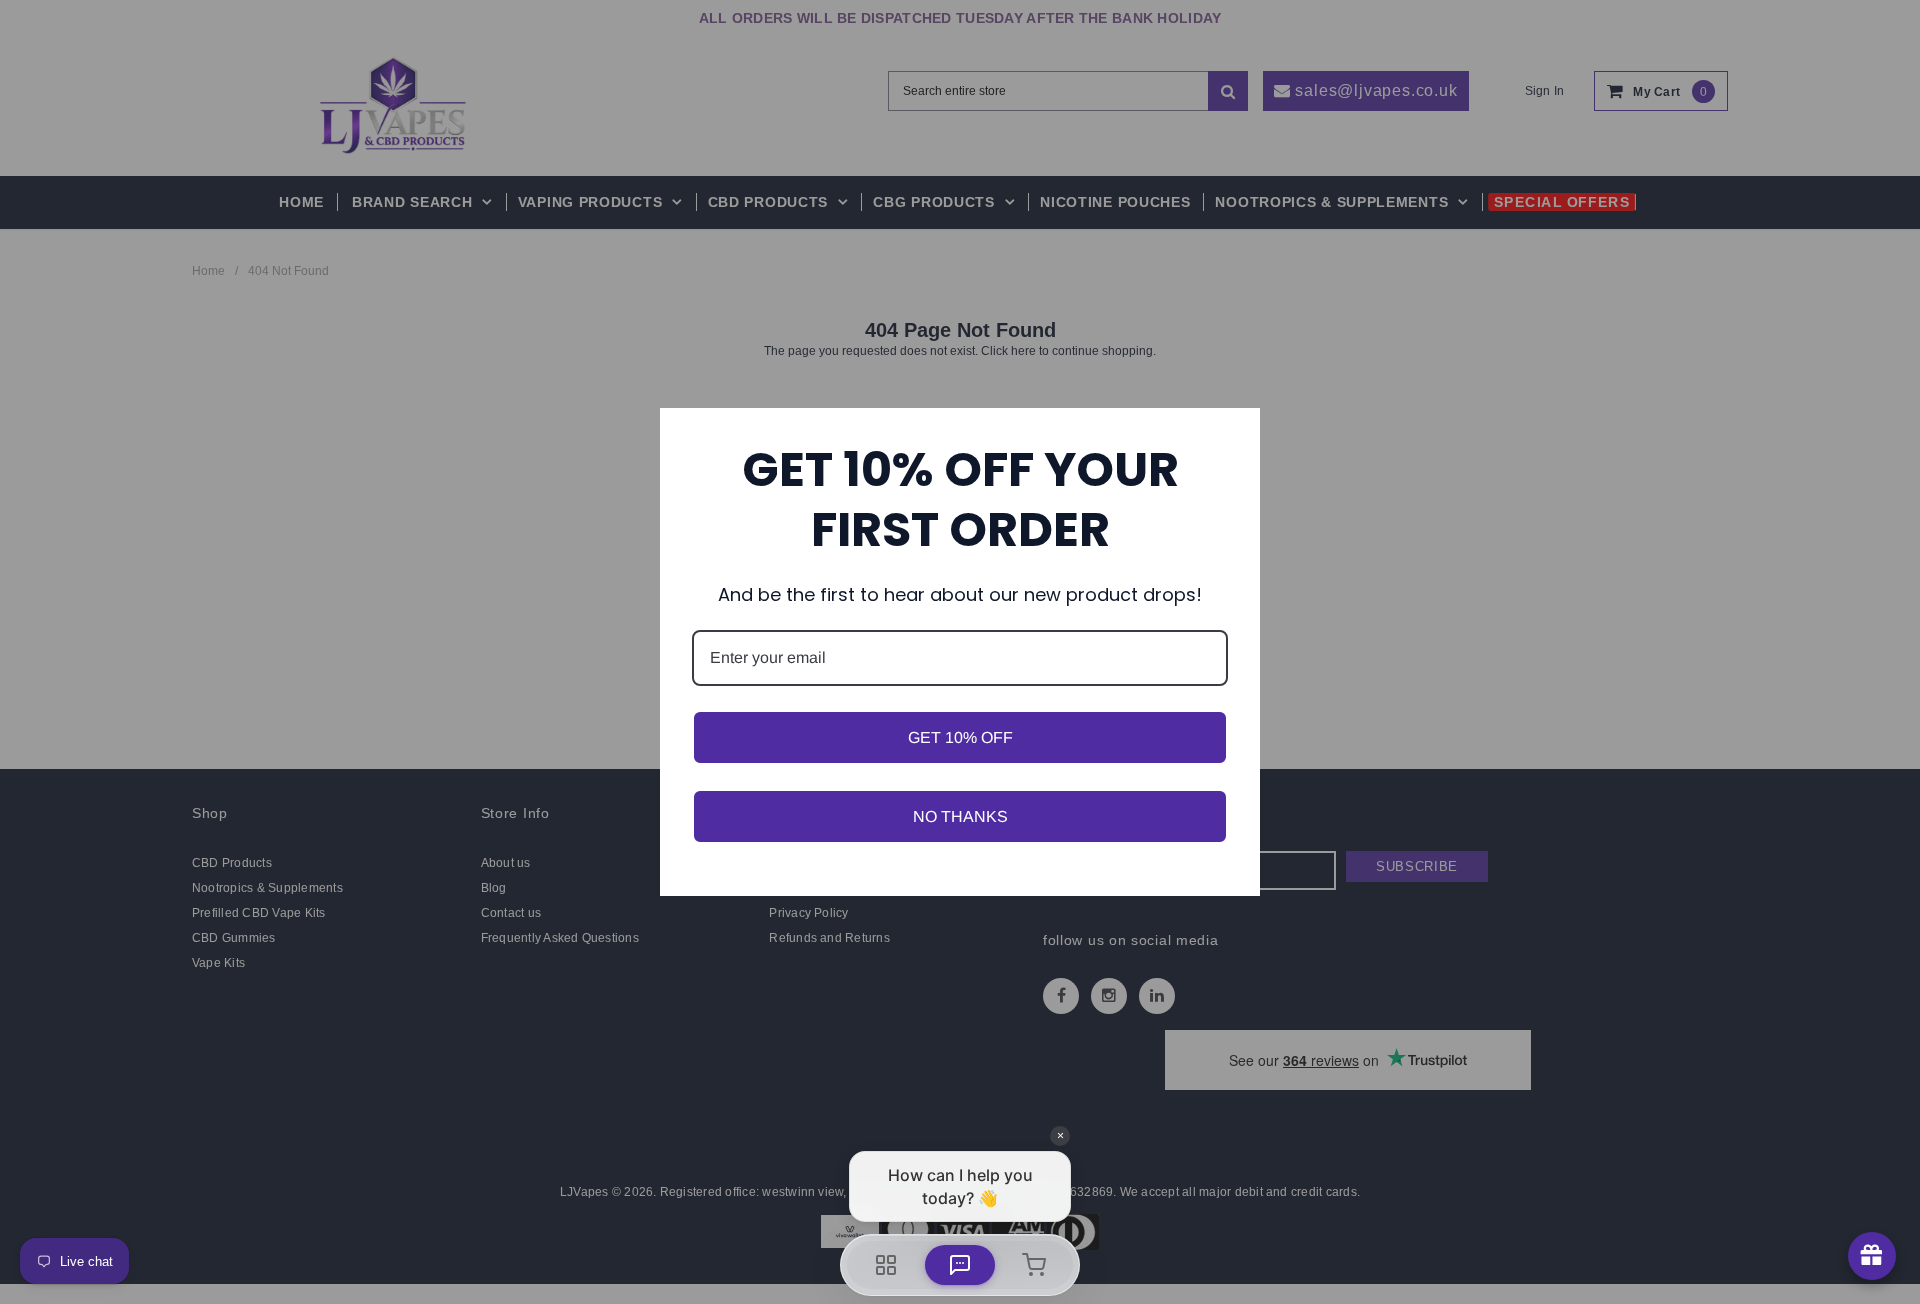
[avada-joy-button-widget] (1872, 1256)
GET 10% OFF (960, 737)
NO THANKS (960, 816)
